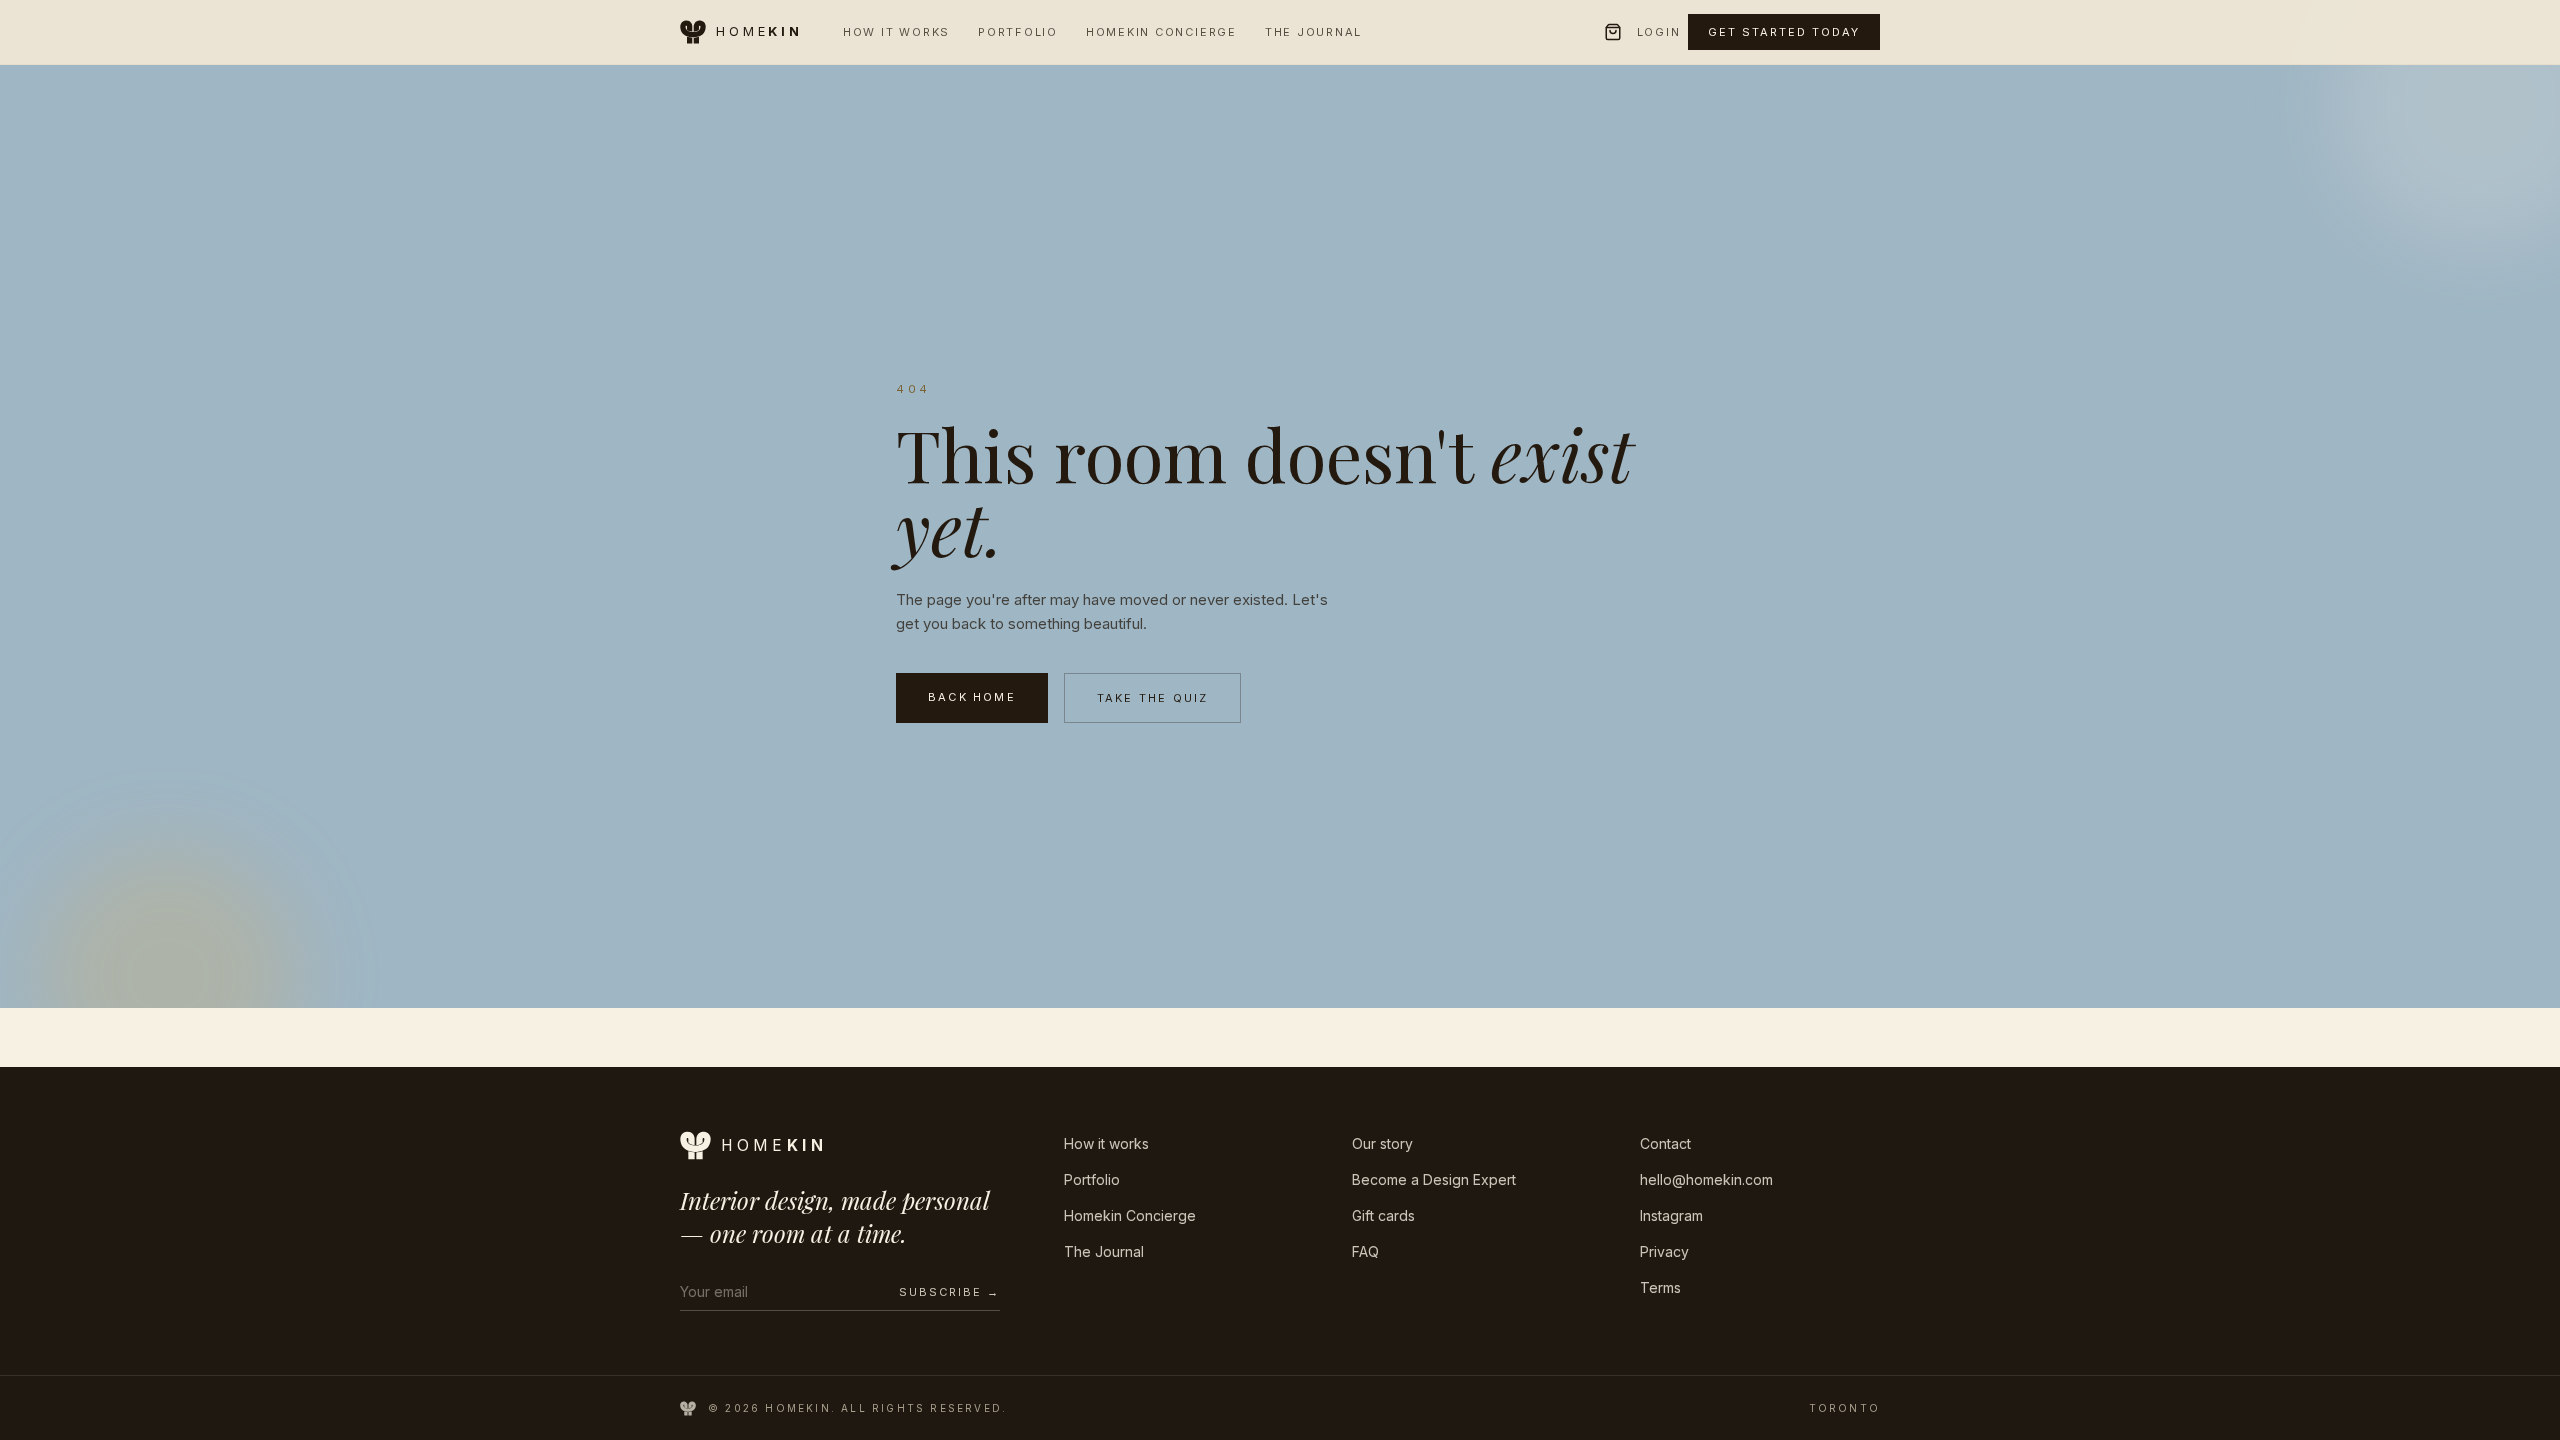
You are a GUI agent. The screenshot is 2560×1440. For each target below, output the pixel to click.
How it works (1106, 1143)
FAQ (1365, 1251)
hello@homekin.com (1706, 1179)
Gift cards (1383, 1215)
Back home (972, 697)
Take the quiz (1153, 698)
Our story (1382, 1143)
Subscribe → (949, 1292)
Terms (1660, 1287)
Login (1659, 32)
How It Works (896, 32)
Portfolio (1018, 32)
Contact (1665, 1143)
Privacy (1664, 1251)
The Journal (1313, 32)
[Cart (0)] (1613, 32)
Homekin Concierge (1161, 32)
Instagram (1671, 1215)
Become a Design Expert (1434, 1179)
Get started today (1784, 32)
